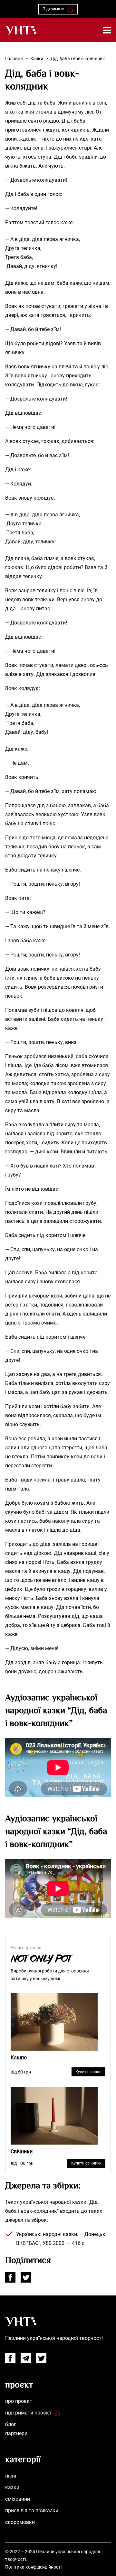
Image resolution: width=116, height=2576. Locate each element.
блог (11, 2424)
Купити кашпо (88, 2072)
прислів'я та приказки (32, 2511)
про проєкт (19, 2401)
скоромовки (20, 2522)
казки (12, 2487)
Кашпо (19, 2058)
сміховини (18, 2499)
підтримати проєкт (28, 2413)
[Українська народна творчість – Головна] (21, 30)
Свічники (22, 2151)
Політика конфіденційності (33, 2567)
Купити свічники (86, 2163)
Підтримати (53, 9)
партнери (16, 2433)
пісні (11, 2476)
